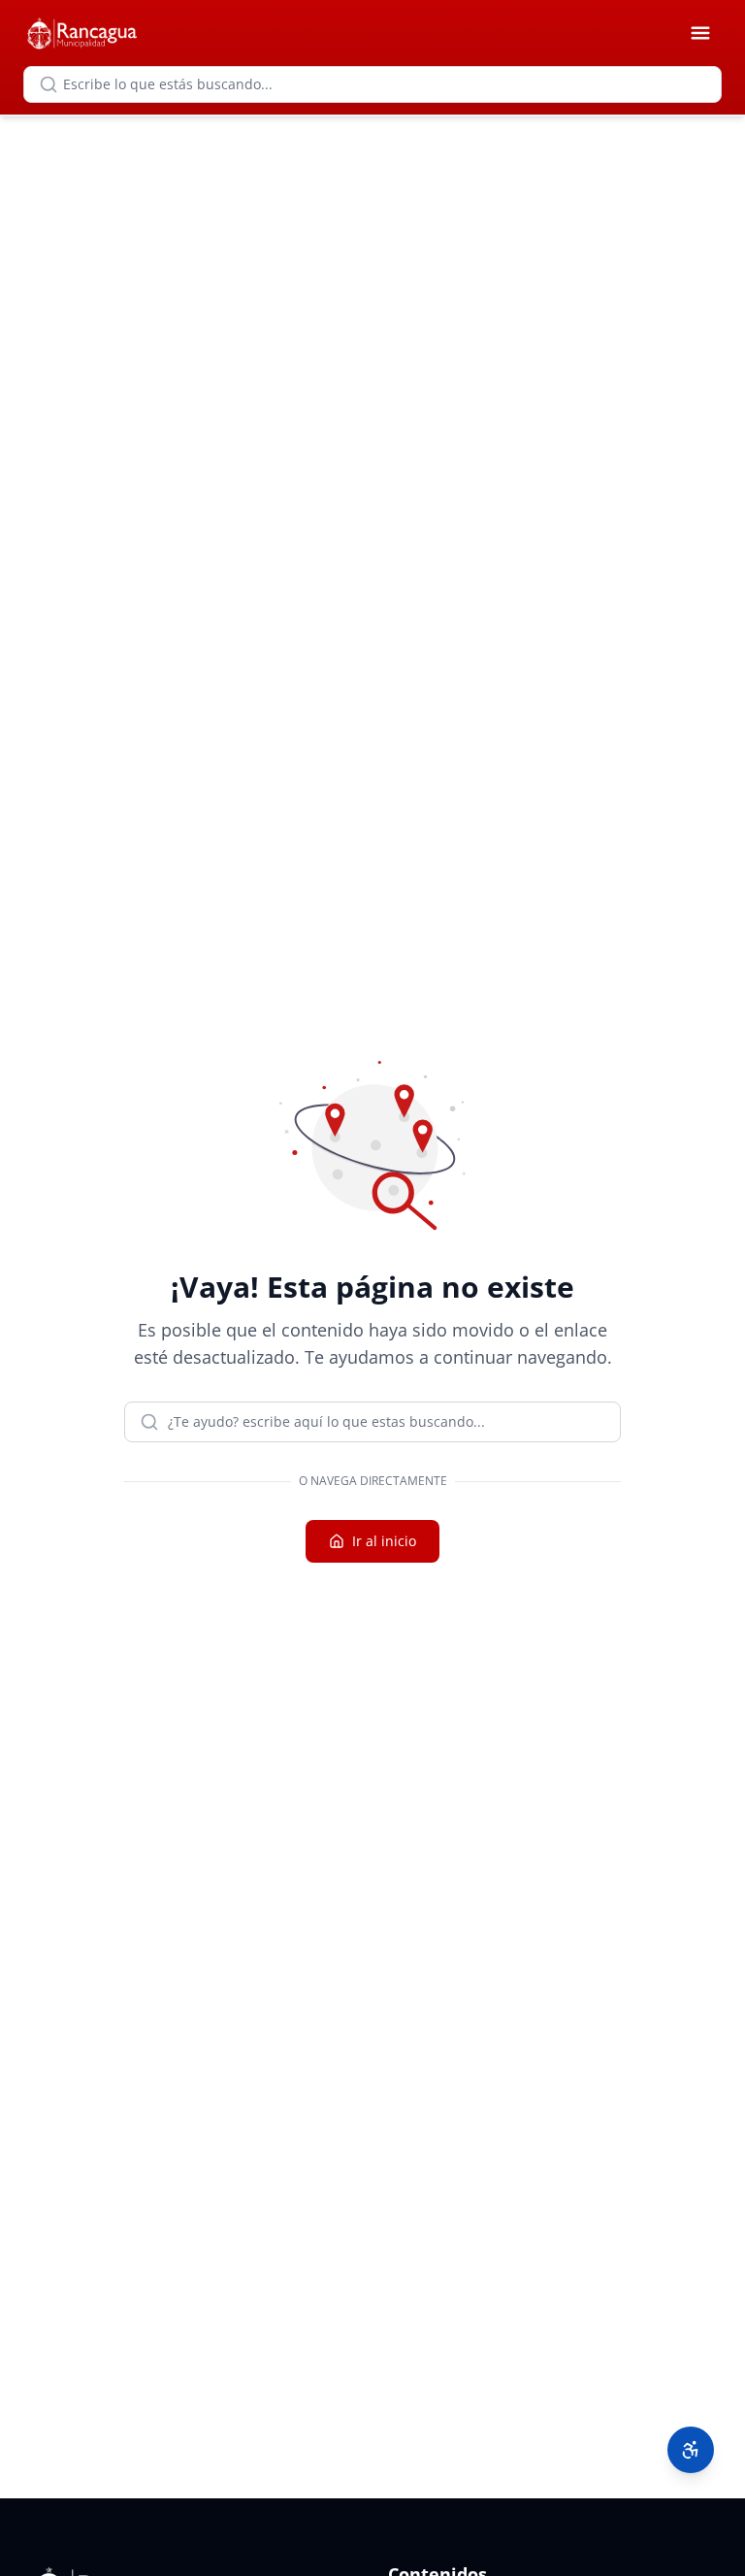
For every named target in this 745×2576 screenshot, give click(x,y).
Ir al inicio (384, 1541)
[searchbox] (372, 84)
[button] (691, 2450)
